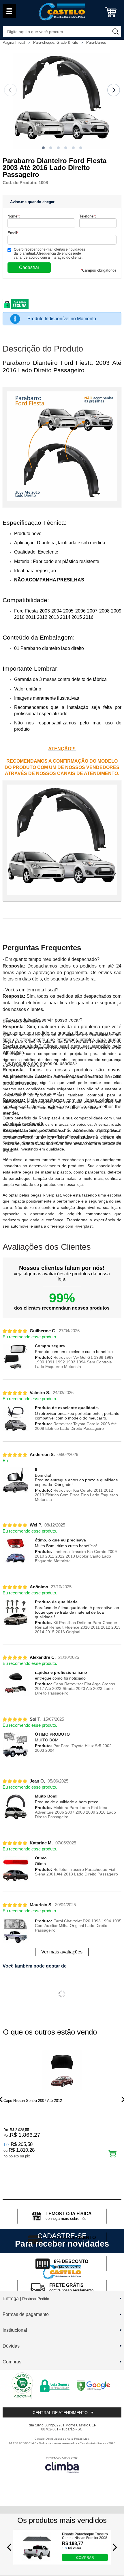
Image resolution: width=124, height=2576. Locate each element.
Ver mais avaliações (62, 1952)
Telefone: (88, 216)
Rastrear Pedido (36, 2299)
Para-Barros (96, 42)
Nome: (14, 216)
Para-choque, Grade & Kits (56, 42)
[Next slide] (114, 90)
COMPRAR (85, 2558)
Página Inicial (14, 42)
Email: (14, 233)
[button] (43, 148)
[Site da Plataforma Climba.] (62, 2465)
